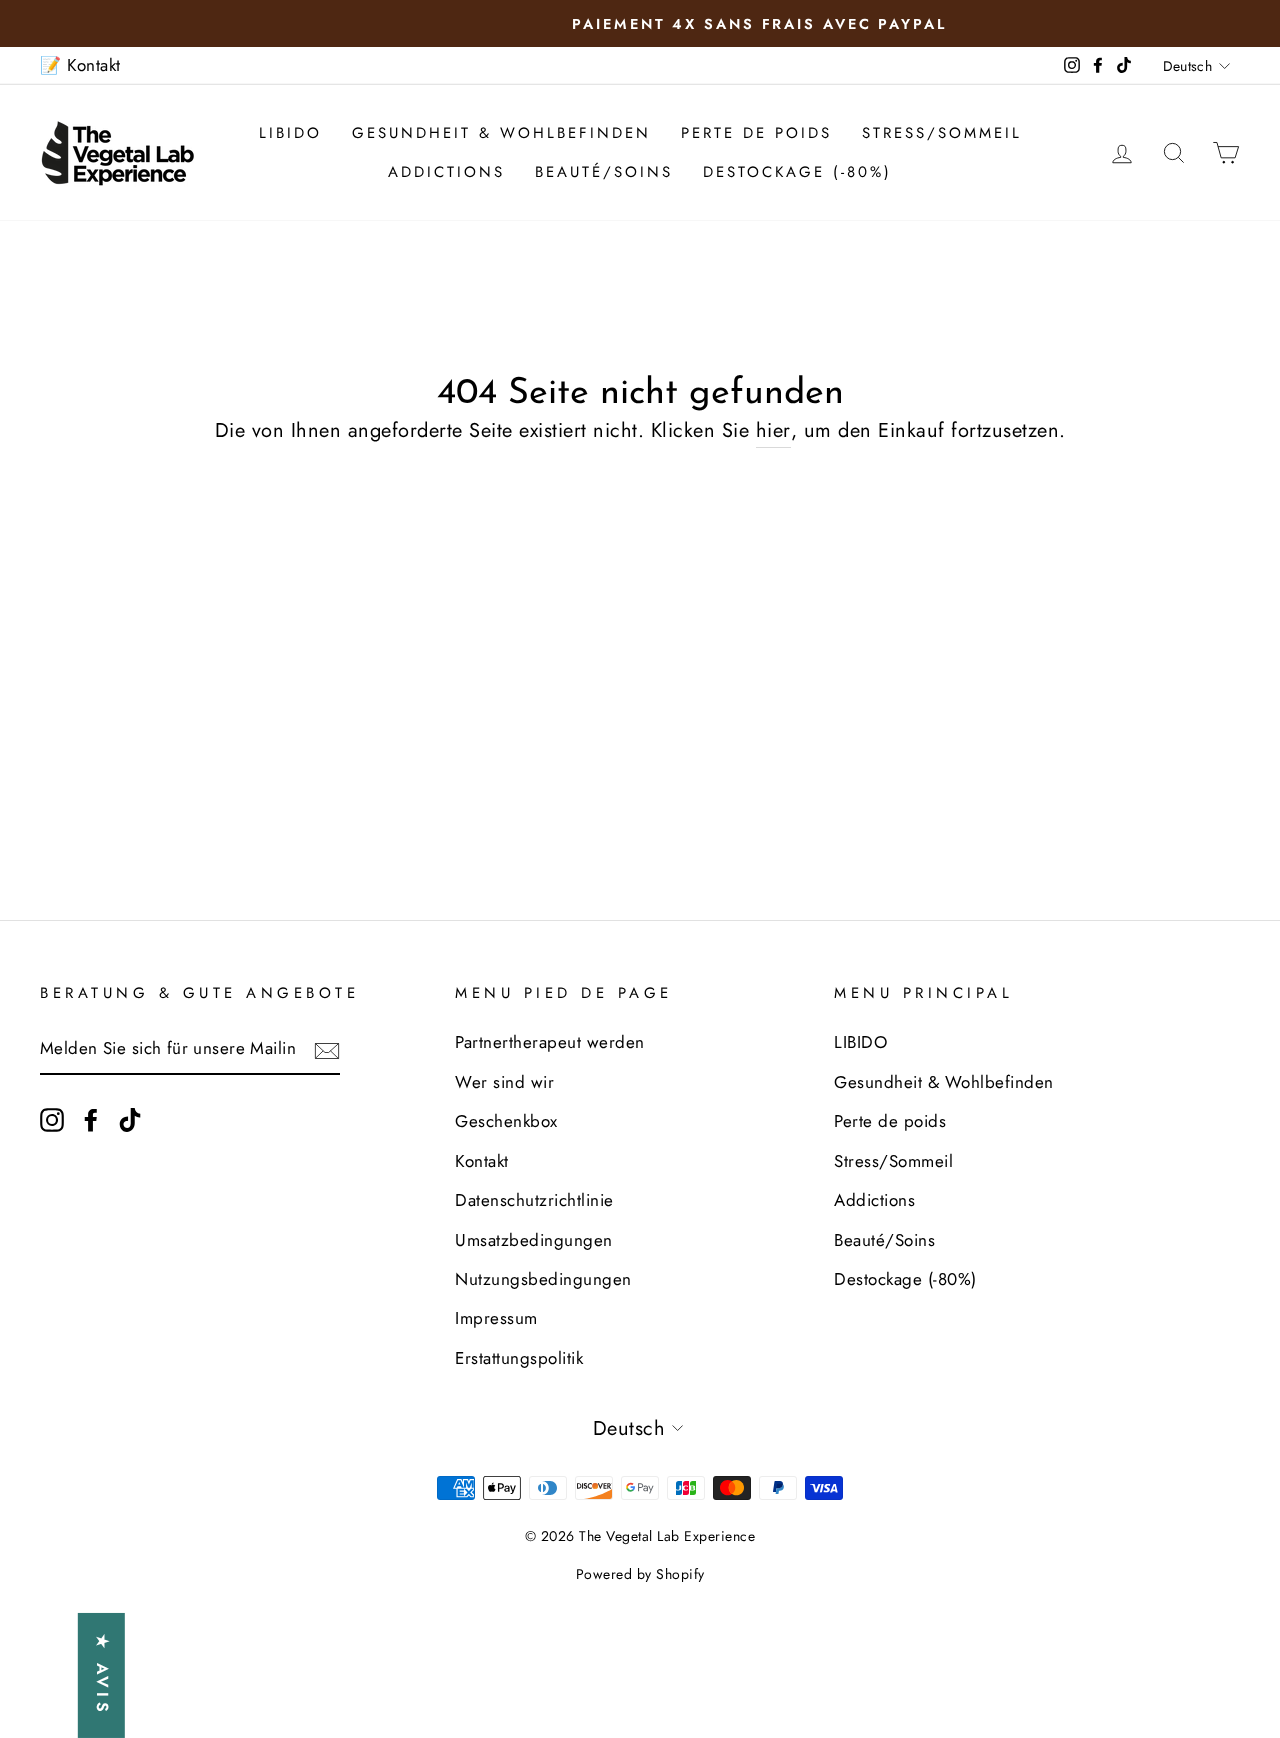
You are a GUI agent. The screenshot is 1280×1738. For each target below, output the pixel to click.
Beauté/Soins (604, 172)
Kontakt (482, 1161)
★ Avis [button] (102, 1675)
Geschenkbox (506, 1121)
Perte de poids (756, 133)
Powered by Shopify (640, 1574)
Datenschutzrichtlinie (534, 1200)
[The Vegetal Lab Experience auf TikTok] (130, 1118)
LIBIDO (290, 133)
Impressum (496, 1318)
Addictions (446, 172)
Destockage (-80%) (797, 172)
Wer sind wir (504, 1082)
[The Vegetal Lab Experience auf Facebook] (91, 1118)
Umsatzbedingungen (534, 1240)
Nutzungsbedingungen (543, 1279)
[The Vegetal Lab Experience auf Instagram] (52, 1118)
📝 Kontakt (80, 65)
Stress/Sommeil (942, 133)
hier (773, 430)
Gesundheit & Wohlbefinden (501, 133)
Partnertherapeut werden (550, 1042)
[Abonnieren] (327, 1050)
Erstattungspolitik (519, 1358)
